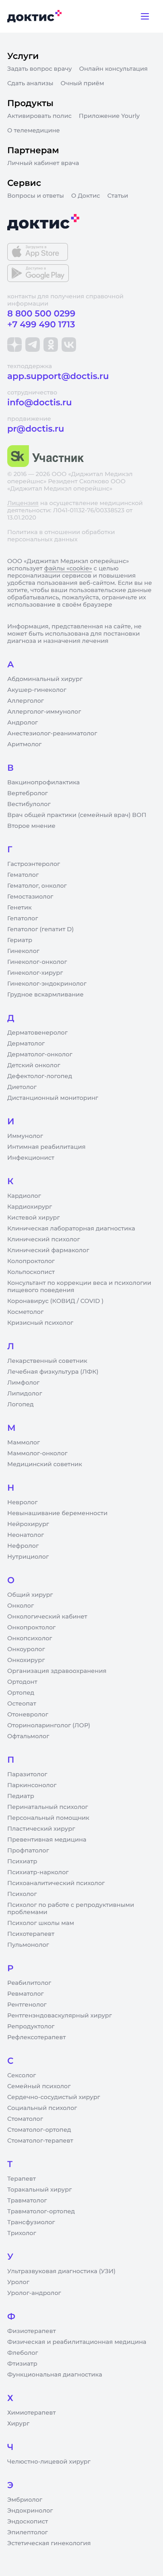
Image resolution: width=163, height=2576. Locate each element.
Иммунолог (25, 1136)
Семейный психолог (39, 2086)
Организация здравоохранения (57, 1671)
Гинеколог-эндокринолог (47, 984)
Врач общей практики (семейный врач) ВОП (77, 815)
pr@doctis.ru (36, 429)
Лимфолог (23, 1383)
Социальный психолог (42, 2108)
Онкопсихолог (30, 1638)
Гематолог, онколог (37, 886)
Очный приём (82, 83)
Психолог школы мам (41, 1923)
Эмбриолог (25, 2500)
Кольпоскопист (31, 1272)
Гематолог (23, 875)
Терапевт (22, 2179)
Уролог (18, 2282)
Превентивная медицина (47, 1840)
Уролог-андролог (34, 2293)
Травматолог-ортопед (41, 2211)
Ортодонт (22, 1682)
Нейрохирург (28, 1524)
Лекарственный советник (47, 1361)
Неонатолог (26, 1535)
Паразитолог (27, 1774)
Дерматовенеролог (37, 1033)
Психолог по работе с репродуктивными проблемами (71, 1909)
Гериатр (20, 940)
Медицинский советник (45, 1464)
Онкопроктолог (31, 1628)
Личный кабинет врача (43, 163)
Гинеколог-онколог (37, 962)
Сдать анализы (30, 83)
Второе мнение (31, 826)
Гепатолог (23, 919)
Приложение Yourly (109, 116)
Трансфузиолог (31, 2222)
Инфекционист (31, 1158)
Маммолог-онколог (37, 1453)
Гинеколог (23, 951)
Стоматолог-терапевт (40, 2141)
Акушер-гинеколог (37, 690)
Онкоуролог (26, 1649)
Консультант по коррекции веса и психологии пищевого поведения (79, 1287)
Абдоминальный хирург (45, 679)
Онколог (21, 1606)
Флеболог (23, 2353)
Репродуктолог (31, 2027)
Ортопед (21, 1693)
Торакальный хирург (39, 2190)
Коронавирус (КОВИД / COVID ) (55, 1301)
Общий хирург (30, 1595)
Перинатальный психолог (48, 1807)
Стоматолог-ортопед (39, 2130)
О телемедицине (34, 131)
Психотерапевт (31, 1934)
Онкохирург (26, 1660)
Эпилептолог (28, 2532)
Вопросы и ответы (36, 196)
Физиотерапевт (31, 2331)
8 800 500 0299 (41, 313)
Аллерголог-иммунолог (44, 712)
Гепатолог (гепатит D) (41, 929)
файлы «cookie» (68, 569)
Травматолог (27, 2201)
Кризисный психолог (40, 1323)
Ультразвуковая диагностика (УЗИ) (61, 2271)
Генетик (19, 908)
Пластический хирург (41, 1829)
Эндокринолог (30, 2511)
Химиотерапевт (31, 2413)
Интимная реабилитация (46, 1147)
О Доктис (86, 196)
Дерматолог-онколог (40, 1055)
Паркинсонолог (32, 1785)
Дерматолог (26, 1044)
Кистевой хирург (34, 1218)
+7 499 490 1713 (41, 324)
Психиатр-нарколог (38, 1872)
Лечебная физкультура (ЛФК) (53, 1372)
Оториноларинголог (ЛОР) (49, 1725)
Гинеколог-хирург (35, 973)
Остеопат (22, 1704)
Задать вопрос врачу (40, 69)
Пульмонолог (28, 1945)
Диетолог (22, 1087)
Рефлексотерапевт (36, 2037)
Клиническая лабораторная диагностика (71, 1229)
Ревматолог (26, 1994)
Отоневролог (28, 1715)
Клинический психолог (44, 1239)
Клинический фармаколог (48, 1250)
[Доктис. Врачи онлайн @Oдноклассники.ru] (51, 345)
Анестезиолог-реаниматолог (52, 734)
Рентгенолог (27, 2005)
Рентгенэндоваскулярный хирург (60, 2016)
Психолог (22, 1894)
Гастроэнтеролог (34, 864)
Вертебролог (28, 793)
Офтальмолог (28, 1736)
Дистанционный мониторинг (53, 1098)
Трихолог (22, 2233)
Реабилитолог (29, 1983)
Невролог (22, 1502)
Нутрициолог (28, 1557)
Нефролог (23, 1546)
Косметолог (25, 1312)
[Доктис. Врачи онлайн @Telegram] (33, 345)
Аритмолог (24, 744)
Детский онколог (34, 1065)
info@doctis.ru (40, 402)
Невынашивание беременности (57, 1513)
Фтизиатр (22, 2364)
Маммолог (24, 1443)
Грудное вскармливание (46, 995)
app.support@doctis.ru (58, 376)
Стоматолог (25, 2119)
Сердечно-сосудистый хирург (54, 2097)
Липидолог (25, 1394)
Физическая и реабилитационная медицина (77, 2342)
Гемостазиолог (30, 897)
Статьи (118, 196)
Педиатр (21, 1796)
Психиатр (22, 1862)
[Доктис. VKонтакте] (69, 345)
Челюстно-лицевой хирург (49, 2462)
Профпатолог (28, 1851)
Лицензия (23, 503)
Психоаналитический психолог (56, 1883)
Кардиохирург (30, 1207)
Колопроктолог (31, 1261)
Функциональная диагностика (55, 2375)
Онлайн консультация (114, 69)
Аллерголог (26, 701)
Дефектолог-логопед (40, 1076)
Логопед (20, 1405)
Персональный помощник (48, 1818)
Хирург (18, 2424)
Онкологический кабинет (47, 1617)
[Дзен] (14, 345)
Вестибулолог (29, 804)
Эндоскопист (28, 2522)
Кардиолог (24, 1196)
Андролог (23, 723)
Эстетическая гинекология (49, 2543)
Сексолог (22, 2075)
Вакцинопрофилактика (43, 783)
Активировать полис (39, 116)
